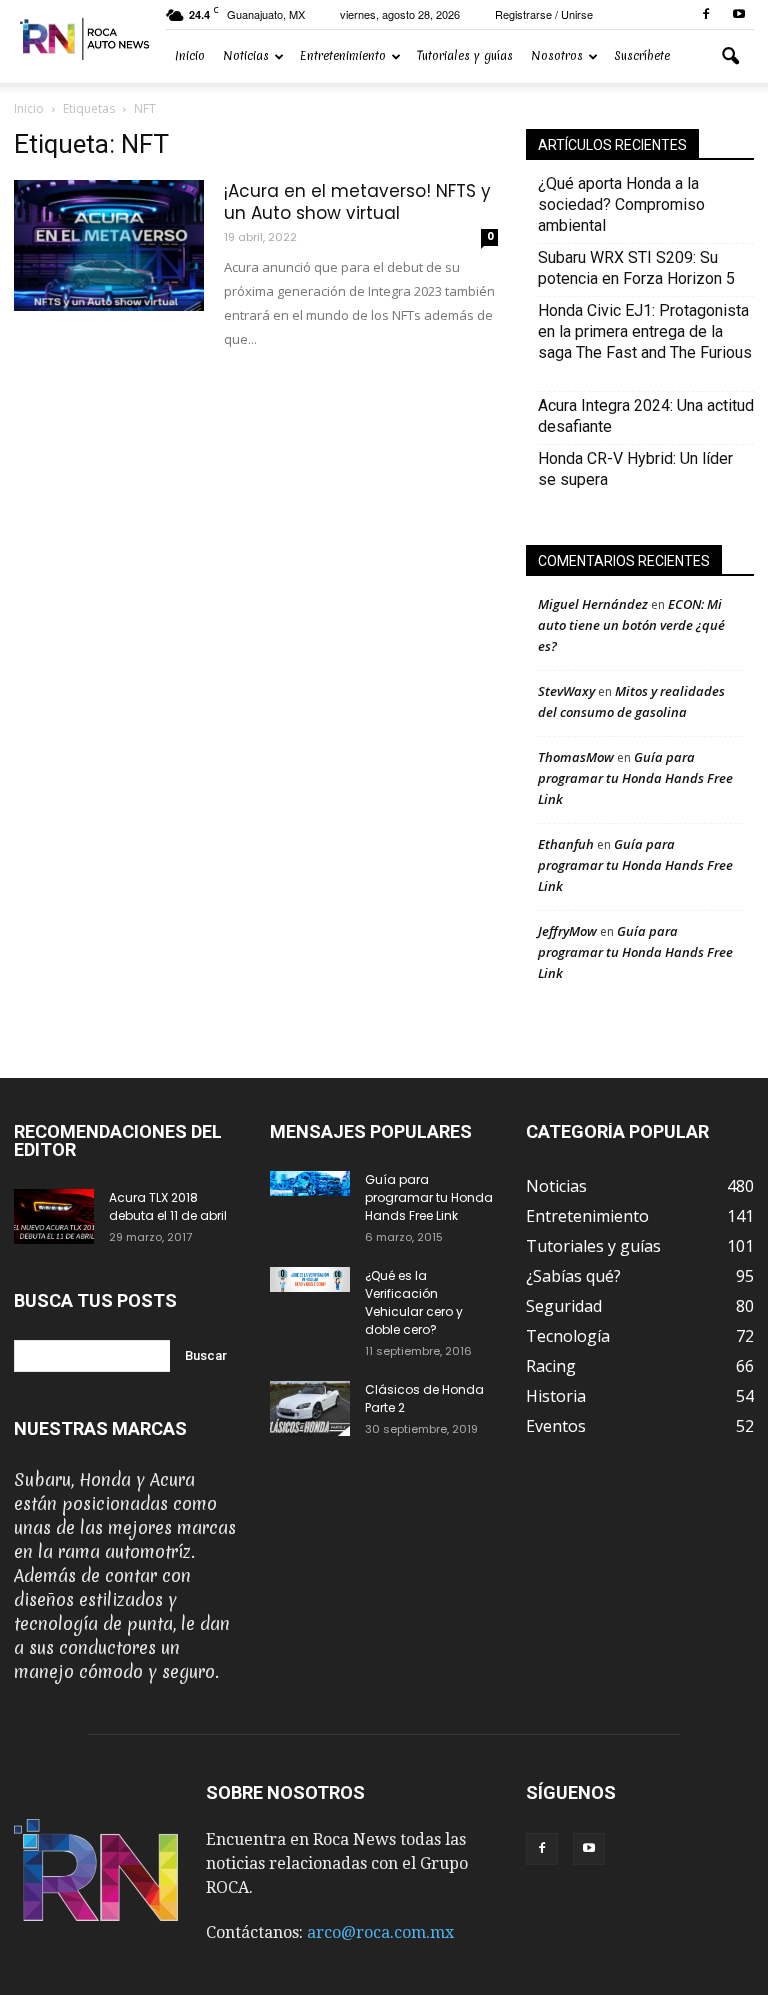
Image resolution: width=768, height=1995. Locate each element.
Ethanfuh (566, 844)
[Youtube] (739, 14)
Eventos (556, 1426)
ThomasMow (576, 757)
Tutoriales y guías (465, 56)
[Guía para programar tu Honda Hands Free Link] (310, 1183)
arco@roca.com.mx (380, 1932)
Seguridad (564, 1306)
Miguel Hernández (593, 604)
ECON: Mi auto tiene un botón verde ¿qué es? (631, 625)
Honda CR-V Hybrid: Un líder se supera (635, 469)
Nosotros (557, 56)
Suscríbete (642, 56)
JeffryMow (567, 931)
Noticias (246, 56)
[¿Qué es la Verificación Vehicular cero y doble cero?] (310, 1279)
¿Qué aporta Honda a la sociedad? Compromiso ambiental (621, 204)
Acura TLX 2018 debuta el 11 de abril (168, 1206)
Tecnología (568, 1336)
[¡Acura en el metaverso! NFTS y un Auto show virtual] (109, 245)
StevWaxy (566, 691)
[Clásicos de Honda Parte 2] (310, 1408)
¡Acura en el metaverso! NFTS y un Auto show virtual (357, 202)
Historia (556, 1396)
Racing (551, 1366)
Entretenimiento (343, 56)
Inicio (190, 56)
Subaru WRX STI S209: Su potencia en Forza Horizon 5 (636, 268)
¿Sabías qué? (573, 1276)
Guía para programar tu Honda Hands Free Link (635, 778)
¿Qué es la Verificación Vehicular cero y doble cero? (414, 1302)
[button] (730, 57)
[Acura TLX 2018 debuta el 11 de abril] (54, 1216)
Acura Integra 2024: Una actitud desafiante (646, 416)
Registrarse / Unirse (544, 14)
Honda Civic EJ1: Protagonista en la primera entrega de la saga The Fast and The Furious (645, 342)
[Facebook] (706, 14)
